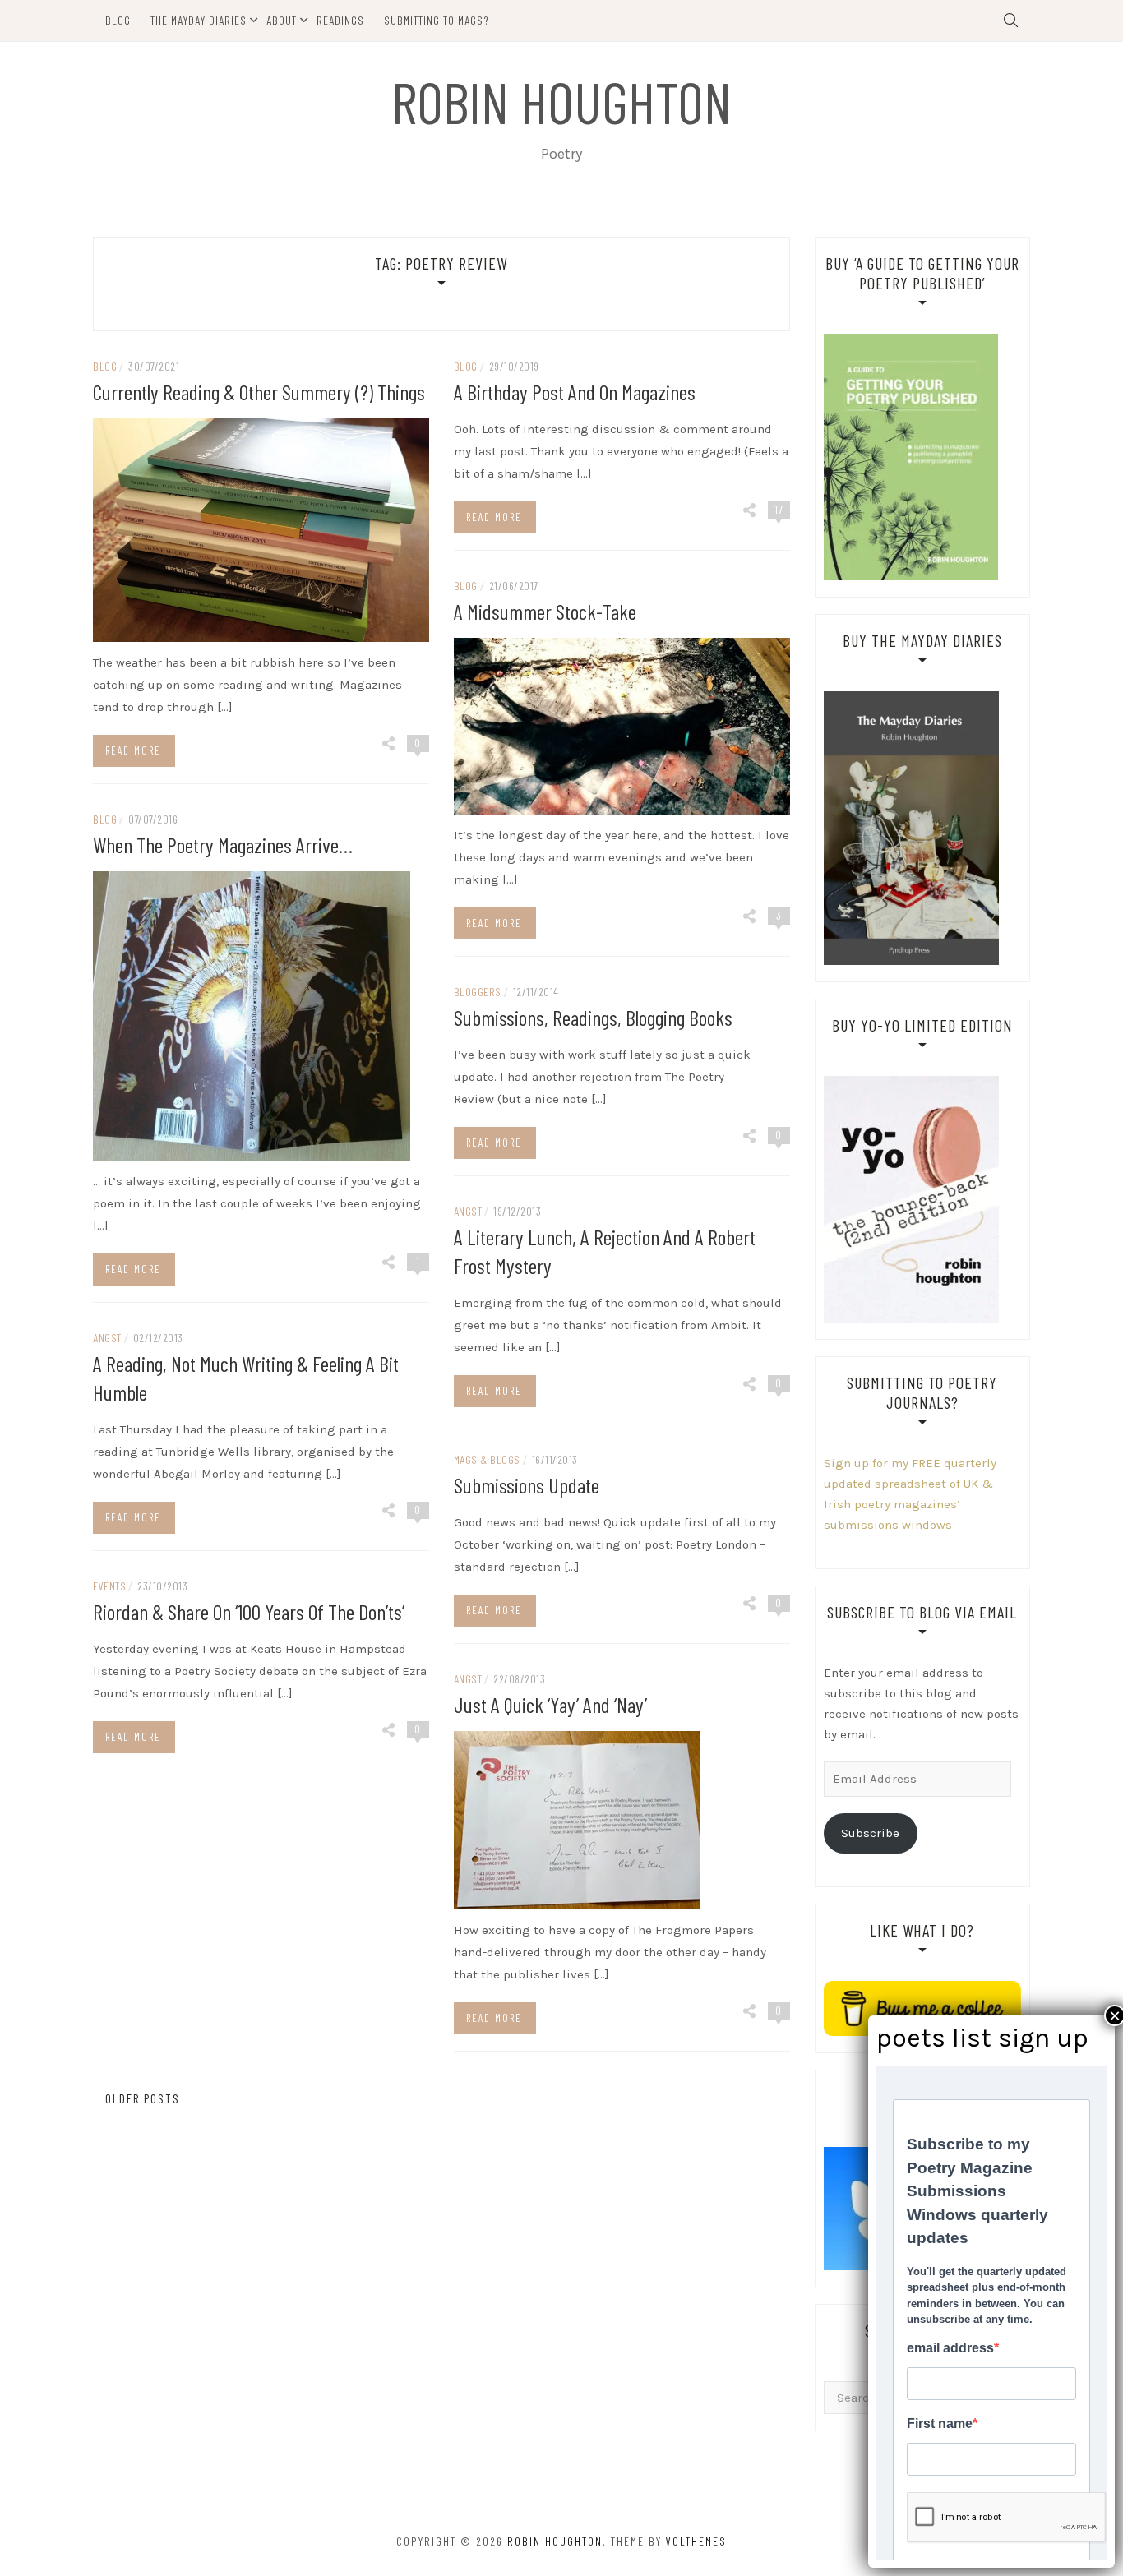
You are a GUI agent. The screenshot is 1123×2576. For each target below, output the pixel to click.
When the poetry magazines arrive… (223, 845)
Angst (468, 1211)
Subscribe (870, 1833)
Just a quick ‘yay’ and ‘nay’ (550, 1704)
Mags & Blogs (487, 1459)
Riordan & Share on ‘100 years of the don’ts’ (249, 1611)
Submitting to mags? (437, 20)
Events (109, 1586)
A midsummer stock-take (545, 611)
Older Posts (141, 2098)
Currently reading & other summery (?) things (259, 392)
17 (779, 509)
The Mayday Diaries (199, 20)
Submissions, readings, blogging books (593, 1017)
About (282, 20)
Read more (133, 750)
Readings (340, 20)
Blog (118, 20)
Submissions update (527, 1485)
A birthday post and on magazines (575, 392)
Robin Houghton (561, 101)
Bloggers (478, 992)
